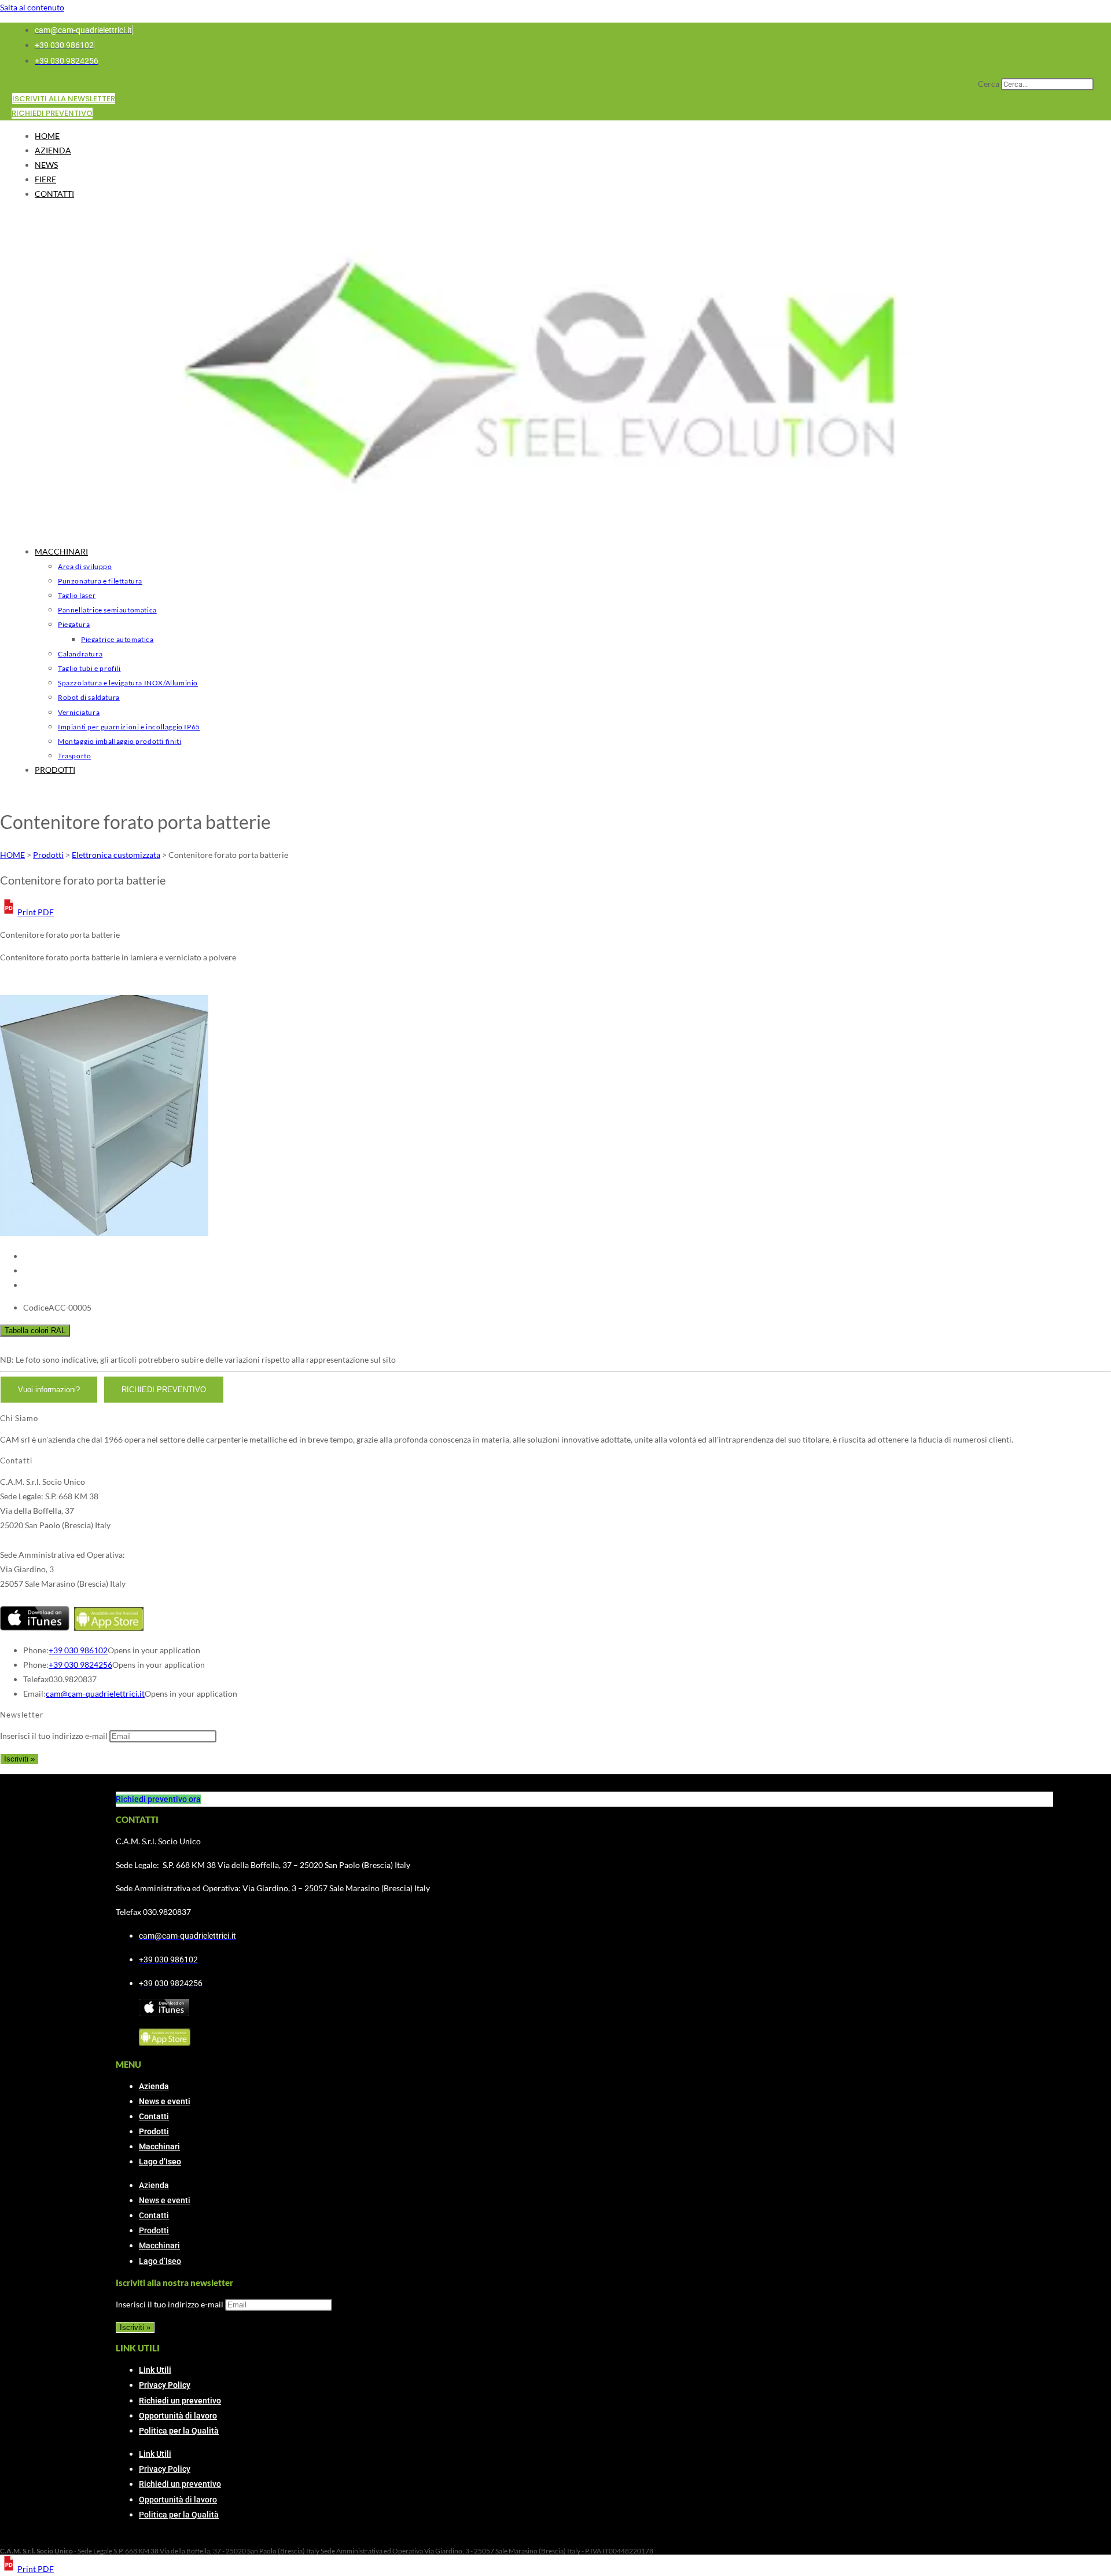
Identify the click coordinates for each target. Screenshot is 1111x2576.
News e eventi (165, 2101)
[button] (27, 912)
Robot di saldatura (89, 697)
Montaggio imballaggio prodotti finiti (119, 741)
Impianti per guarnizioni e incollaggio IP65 (129, 727)
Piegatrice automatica (117, 639)
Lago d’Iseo (160, 2162)
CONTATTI (54, 194)
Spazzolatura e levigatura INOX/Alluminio (128, 683)
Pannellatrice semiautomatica (107, 610)
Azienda (154, 2086)
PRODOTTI (55, 770)
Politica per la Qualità (179, 2431)
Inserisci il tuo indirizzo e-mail (54, 1736)
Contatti (154, 2116)
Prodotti (154, 2131)
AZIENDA (53, 150)
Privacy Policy (165, 2385)
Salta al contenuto (32, 7)
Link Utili (155, 2370)
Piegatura (74, 624)
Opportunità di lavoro (178, 2416)
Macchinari (159, 2146)
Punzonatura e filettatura (100, 581)
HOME (47, 136)
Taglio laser (77, 595)
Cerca (989, 84)
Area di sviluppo (85, 566)
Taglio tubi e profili (89, 668)
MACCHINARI (61, 551)
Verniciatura (79, 712)
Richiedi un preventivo (180, 2401)
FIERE (45, 179)
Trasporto (74, 756)
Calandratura (80, 654)
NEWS (46, 165)
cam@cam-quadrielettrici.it (95, 1694)
